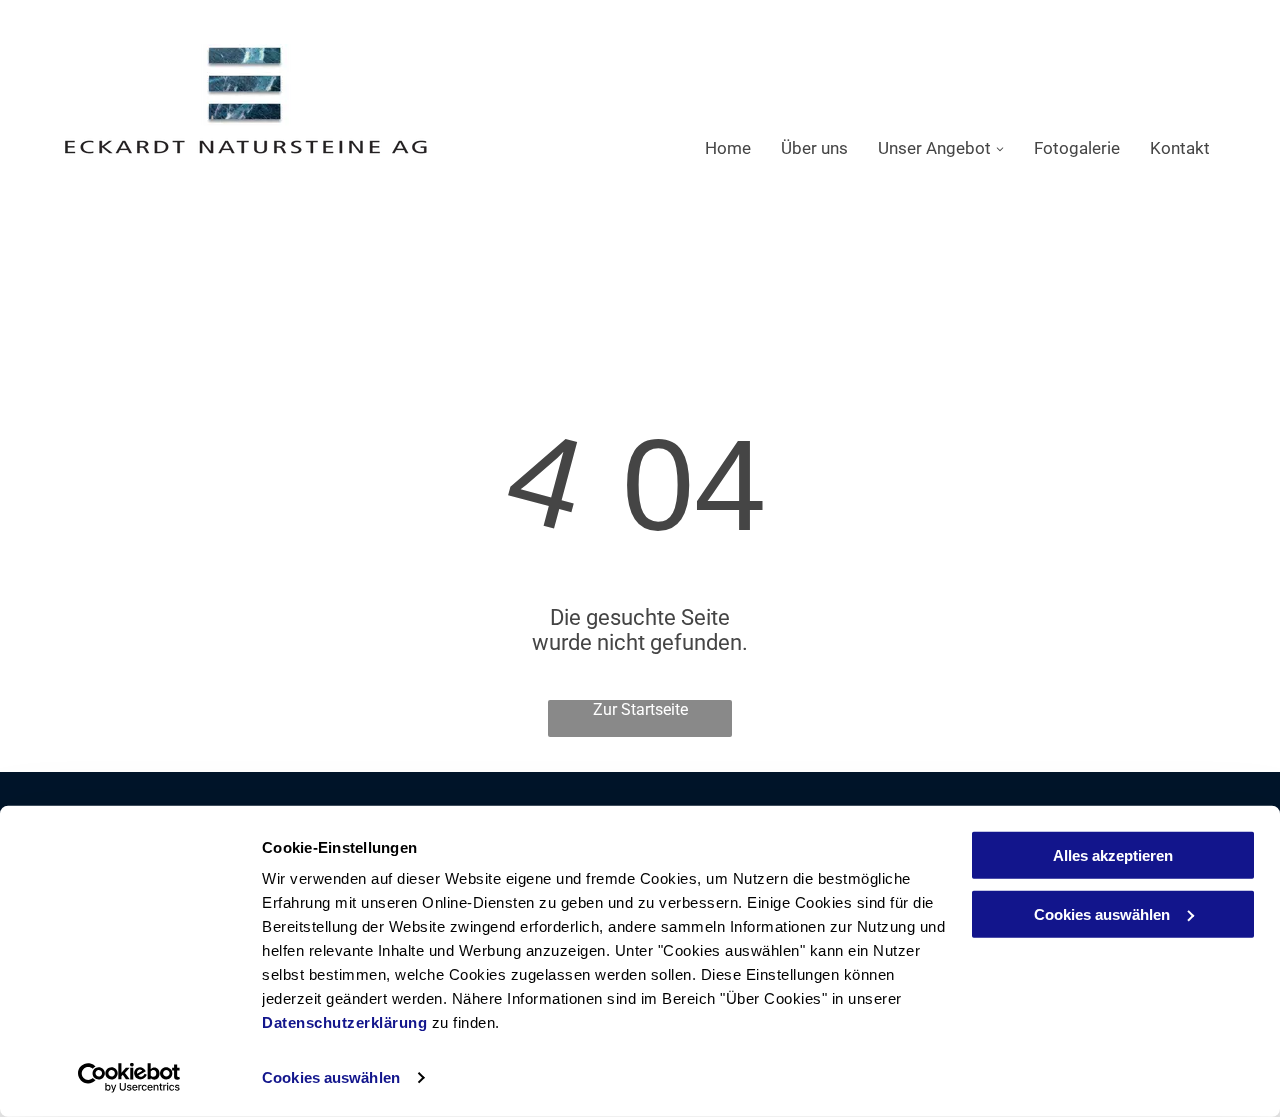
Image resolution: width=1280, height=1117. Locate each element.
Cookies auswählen (331, 1077)
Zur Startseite (640, 709)
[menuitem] (713, 148)
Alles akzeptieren (1113, 855)
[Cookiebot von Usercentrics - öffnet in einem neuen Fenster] (129, 1078)
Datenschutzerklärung (344, 1022)
